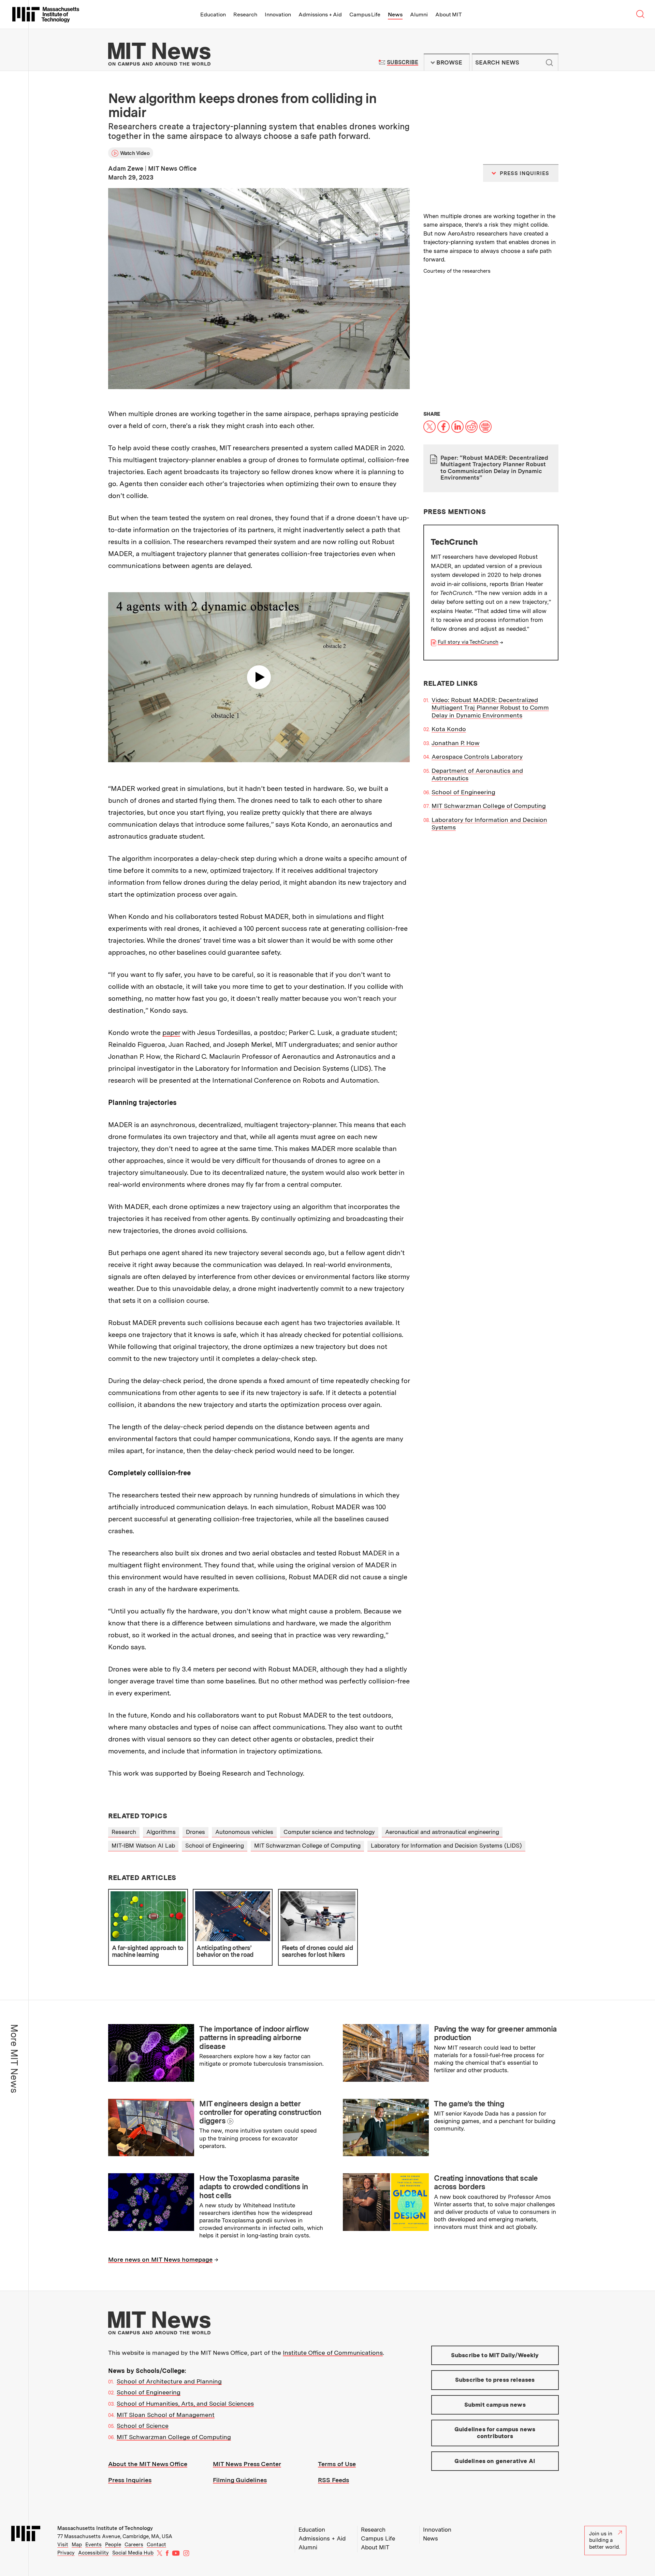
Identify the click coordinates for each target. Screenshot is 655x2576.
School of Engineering (463, 792)
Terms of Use (337, 2464)
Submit (550, 62)
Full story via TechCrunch (468, 642)
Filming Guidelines (240, 2480)
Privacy (66, 2553)
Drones (195, 1832)
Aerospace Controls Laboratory (477, 757)
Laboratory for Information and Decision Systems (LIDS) (446, 1846)
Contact (156, 2545)
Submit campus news (495, 2405)
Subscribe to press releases (495, 2380)
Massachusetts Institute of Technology (105, 2528)
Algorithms (161, 1832)
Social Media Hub (133, 2553)
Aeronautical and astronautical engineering (442, 1832)
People (113, 2545)
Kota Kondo (449, 729)
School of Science (143, 2426)
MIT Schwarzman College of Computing (489, 806)
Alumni (419, 15)
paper (171, 1033)
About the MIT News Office (148, 2464)
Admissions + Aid (320, 15)
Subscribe (402, 62)
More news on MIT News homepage (160, 2259)
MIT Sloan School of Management (166, 2415)
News (395, 15)
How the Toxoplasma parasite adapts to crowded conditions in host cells (253, 2187)
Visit (63, 2545)
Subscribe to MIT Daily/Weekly (495, 2355)
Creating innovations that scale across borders (486, 2182)
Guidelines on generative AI (495, 2461)
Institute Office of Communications (333, 2353)
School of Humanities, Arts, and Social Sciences (185, 2403)
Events (93, 2545)
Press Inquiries (130, 2480)
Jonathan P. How (456, 743)
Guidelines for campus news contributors (495, 2433)
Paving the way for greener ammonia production (495, 2033)
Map (77, 2545)
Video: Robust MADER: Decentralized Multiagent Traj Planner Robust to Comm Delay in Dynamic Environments (490, 708)
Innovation (278, 15)
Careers (134, 2545)
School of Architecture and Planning (169, 2381)
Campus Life (365, 15)
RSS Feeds (333, 2480)
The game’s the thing (469, 2104)
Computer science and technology (329, 1832)
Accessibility (93, 2553)
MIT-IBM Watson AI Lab (143, 1846)
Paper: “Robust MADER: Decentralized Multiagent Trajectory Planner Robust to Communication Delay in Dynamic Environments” (494, 468)
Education (213, 15)
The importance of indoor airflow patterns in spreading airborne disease (254, 2038)
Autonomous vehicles (244, 1832)
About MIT (448, 15)
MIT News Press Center (247, 2464)
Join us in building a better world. (605, 2540)
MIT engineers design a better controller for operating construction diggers (260, 2112)
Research (245, 15)
